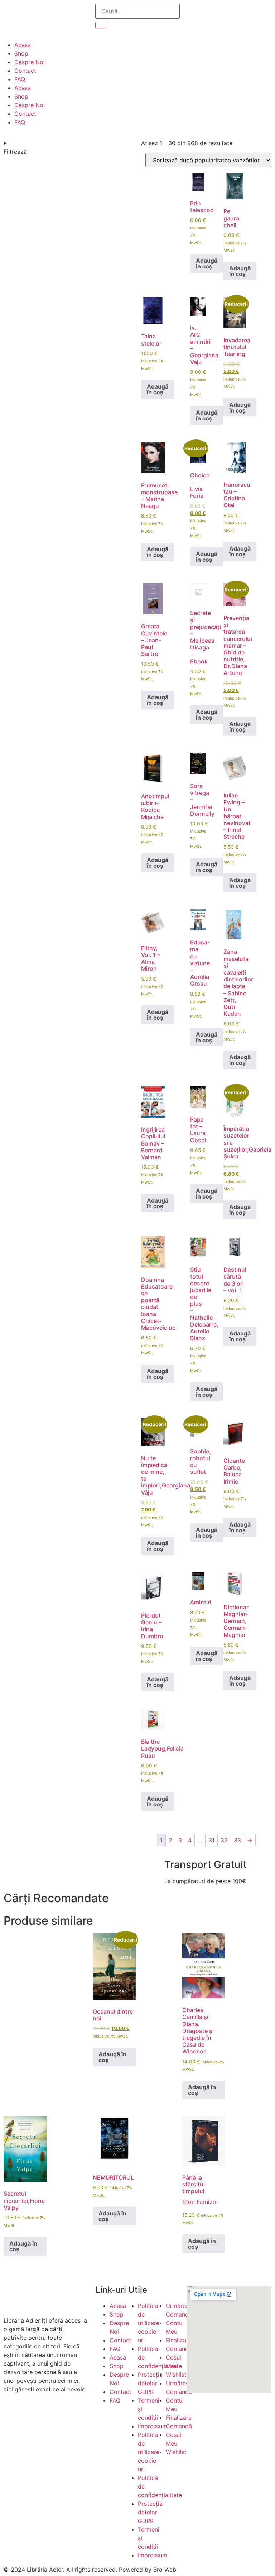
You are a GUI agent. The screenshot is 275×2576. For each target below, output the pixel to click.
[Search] (101, 25)
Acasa (23, 45)
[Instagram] (32, 2415)
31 (211, 1840)
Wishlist (176, 2375)
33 (237, 1840)
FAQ (20, 79)
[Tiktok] (52, 2415)
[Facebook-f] (13, 2415)
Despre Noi (30, 62)
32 (224, 1840)
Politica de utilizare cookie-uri (149, 2323)
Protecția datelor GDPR (150, 2383)
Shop (21, 53)
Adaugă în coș (207, 263)
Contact (25, 71)
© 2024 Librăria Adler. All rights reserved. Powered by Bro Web (90, 2570)
